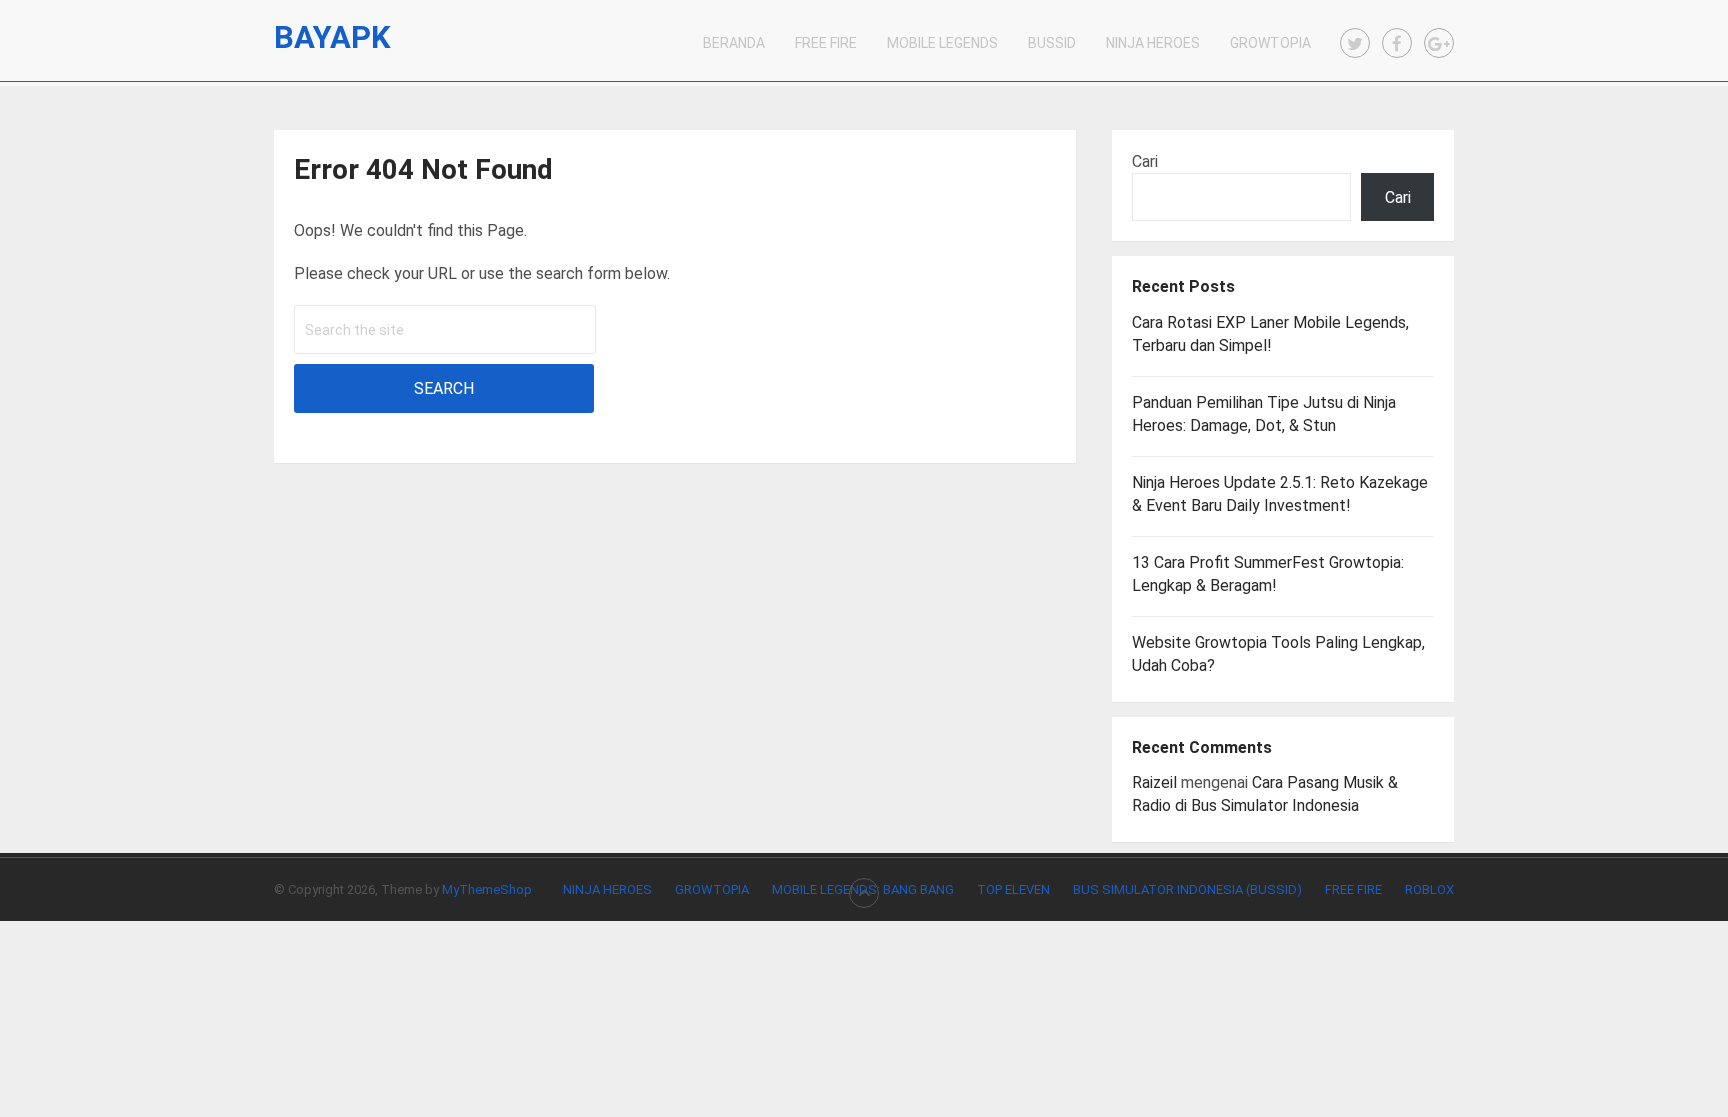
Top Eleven (1013, 889)
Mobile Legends (942, 43)
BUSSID (1052, 43)
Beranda (734, 43)
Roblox (1429, 889)
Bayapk (332, 37)
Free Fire (826, 43)
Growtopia (1270, 43)
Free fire (1353, 889)
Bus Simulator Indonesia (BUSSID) (1187, 889)
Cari (1145, 161)
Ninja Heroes (1153, 43)
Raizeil (1154, 782)
